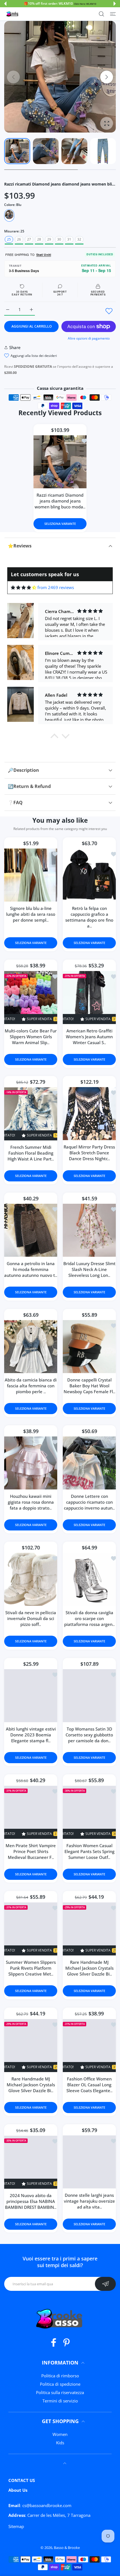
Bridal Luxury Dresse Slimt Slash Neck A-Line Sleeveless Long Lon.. (89, 1270)
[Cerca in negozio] (101, 14)
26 (19, 239)
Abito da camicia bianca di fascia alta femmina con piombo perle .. (31, 1386)
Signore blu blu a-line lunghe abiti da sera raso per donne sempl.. (31, 914)
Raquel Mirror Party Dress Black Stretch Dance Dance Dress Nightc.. (89, 1153)
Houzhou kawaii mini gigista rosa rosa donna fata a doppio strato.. (31, 1502)
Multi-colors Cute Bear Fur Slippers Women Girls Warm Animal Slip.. (31, 1037)
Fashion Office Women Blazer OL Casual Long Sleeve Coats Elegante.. (89, 2085)
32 (79, 239)
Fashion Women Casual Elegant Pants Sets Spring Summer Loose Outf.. (89, 1852)
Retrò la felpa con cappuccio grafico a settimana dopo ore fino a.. (89, 917)
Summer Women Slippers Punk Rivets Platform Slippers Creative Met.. (31, 1968)
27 (29, 239)
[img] (24, 587)
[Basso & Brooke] (13, 14)
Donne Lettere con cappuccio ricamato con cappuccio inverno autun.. (89, 1502)
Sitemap (16, 2526)
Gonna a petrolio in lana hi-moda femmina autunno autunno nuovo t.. (31, 1270)
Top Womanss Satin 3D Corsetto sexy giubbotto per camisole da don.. (89, 1735)
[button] (5, 4)
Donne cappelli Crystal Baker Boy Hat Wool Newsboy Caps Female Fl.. (89, 1386)
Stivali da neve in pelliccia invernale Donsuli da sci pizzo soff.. (31, 1619)
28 (39, 239)
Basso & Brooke (67, 2548)
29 (49, 239)
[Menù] (113, 14)
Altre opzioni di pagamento (89, 338)
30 (59, 239)
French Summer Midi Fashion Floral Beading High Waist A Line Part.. (31, 1153)
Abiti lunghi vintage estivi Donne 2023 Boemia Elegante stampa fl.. (31, 1735)
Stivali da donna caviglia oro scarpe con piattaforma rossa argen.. (89, 1619)
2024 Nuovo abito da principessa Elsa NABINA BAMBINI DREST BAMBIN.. (31, 2201)
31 (69, 239)
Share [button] (15, 347)
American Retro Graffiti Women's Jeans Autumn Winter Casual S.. (89, 1037)
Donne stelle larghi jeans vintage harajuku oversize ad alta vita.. (89, 2201)
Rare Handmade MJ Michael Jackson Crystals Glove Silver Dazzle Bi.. (89, 1968)
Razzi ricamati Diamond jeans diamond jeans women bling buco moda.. (60, 501)
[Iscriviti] (105, 2284)
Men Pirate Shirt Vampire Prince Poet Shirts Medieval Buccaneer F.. (31, 1852)
